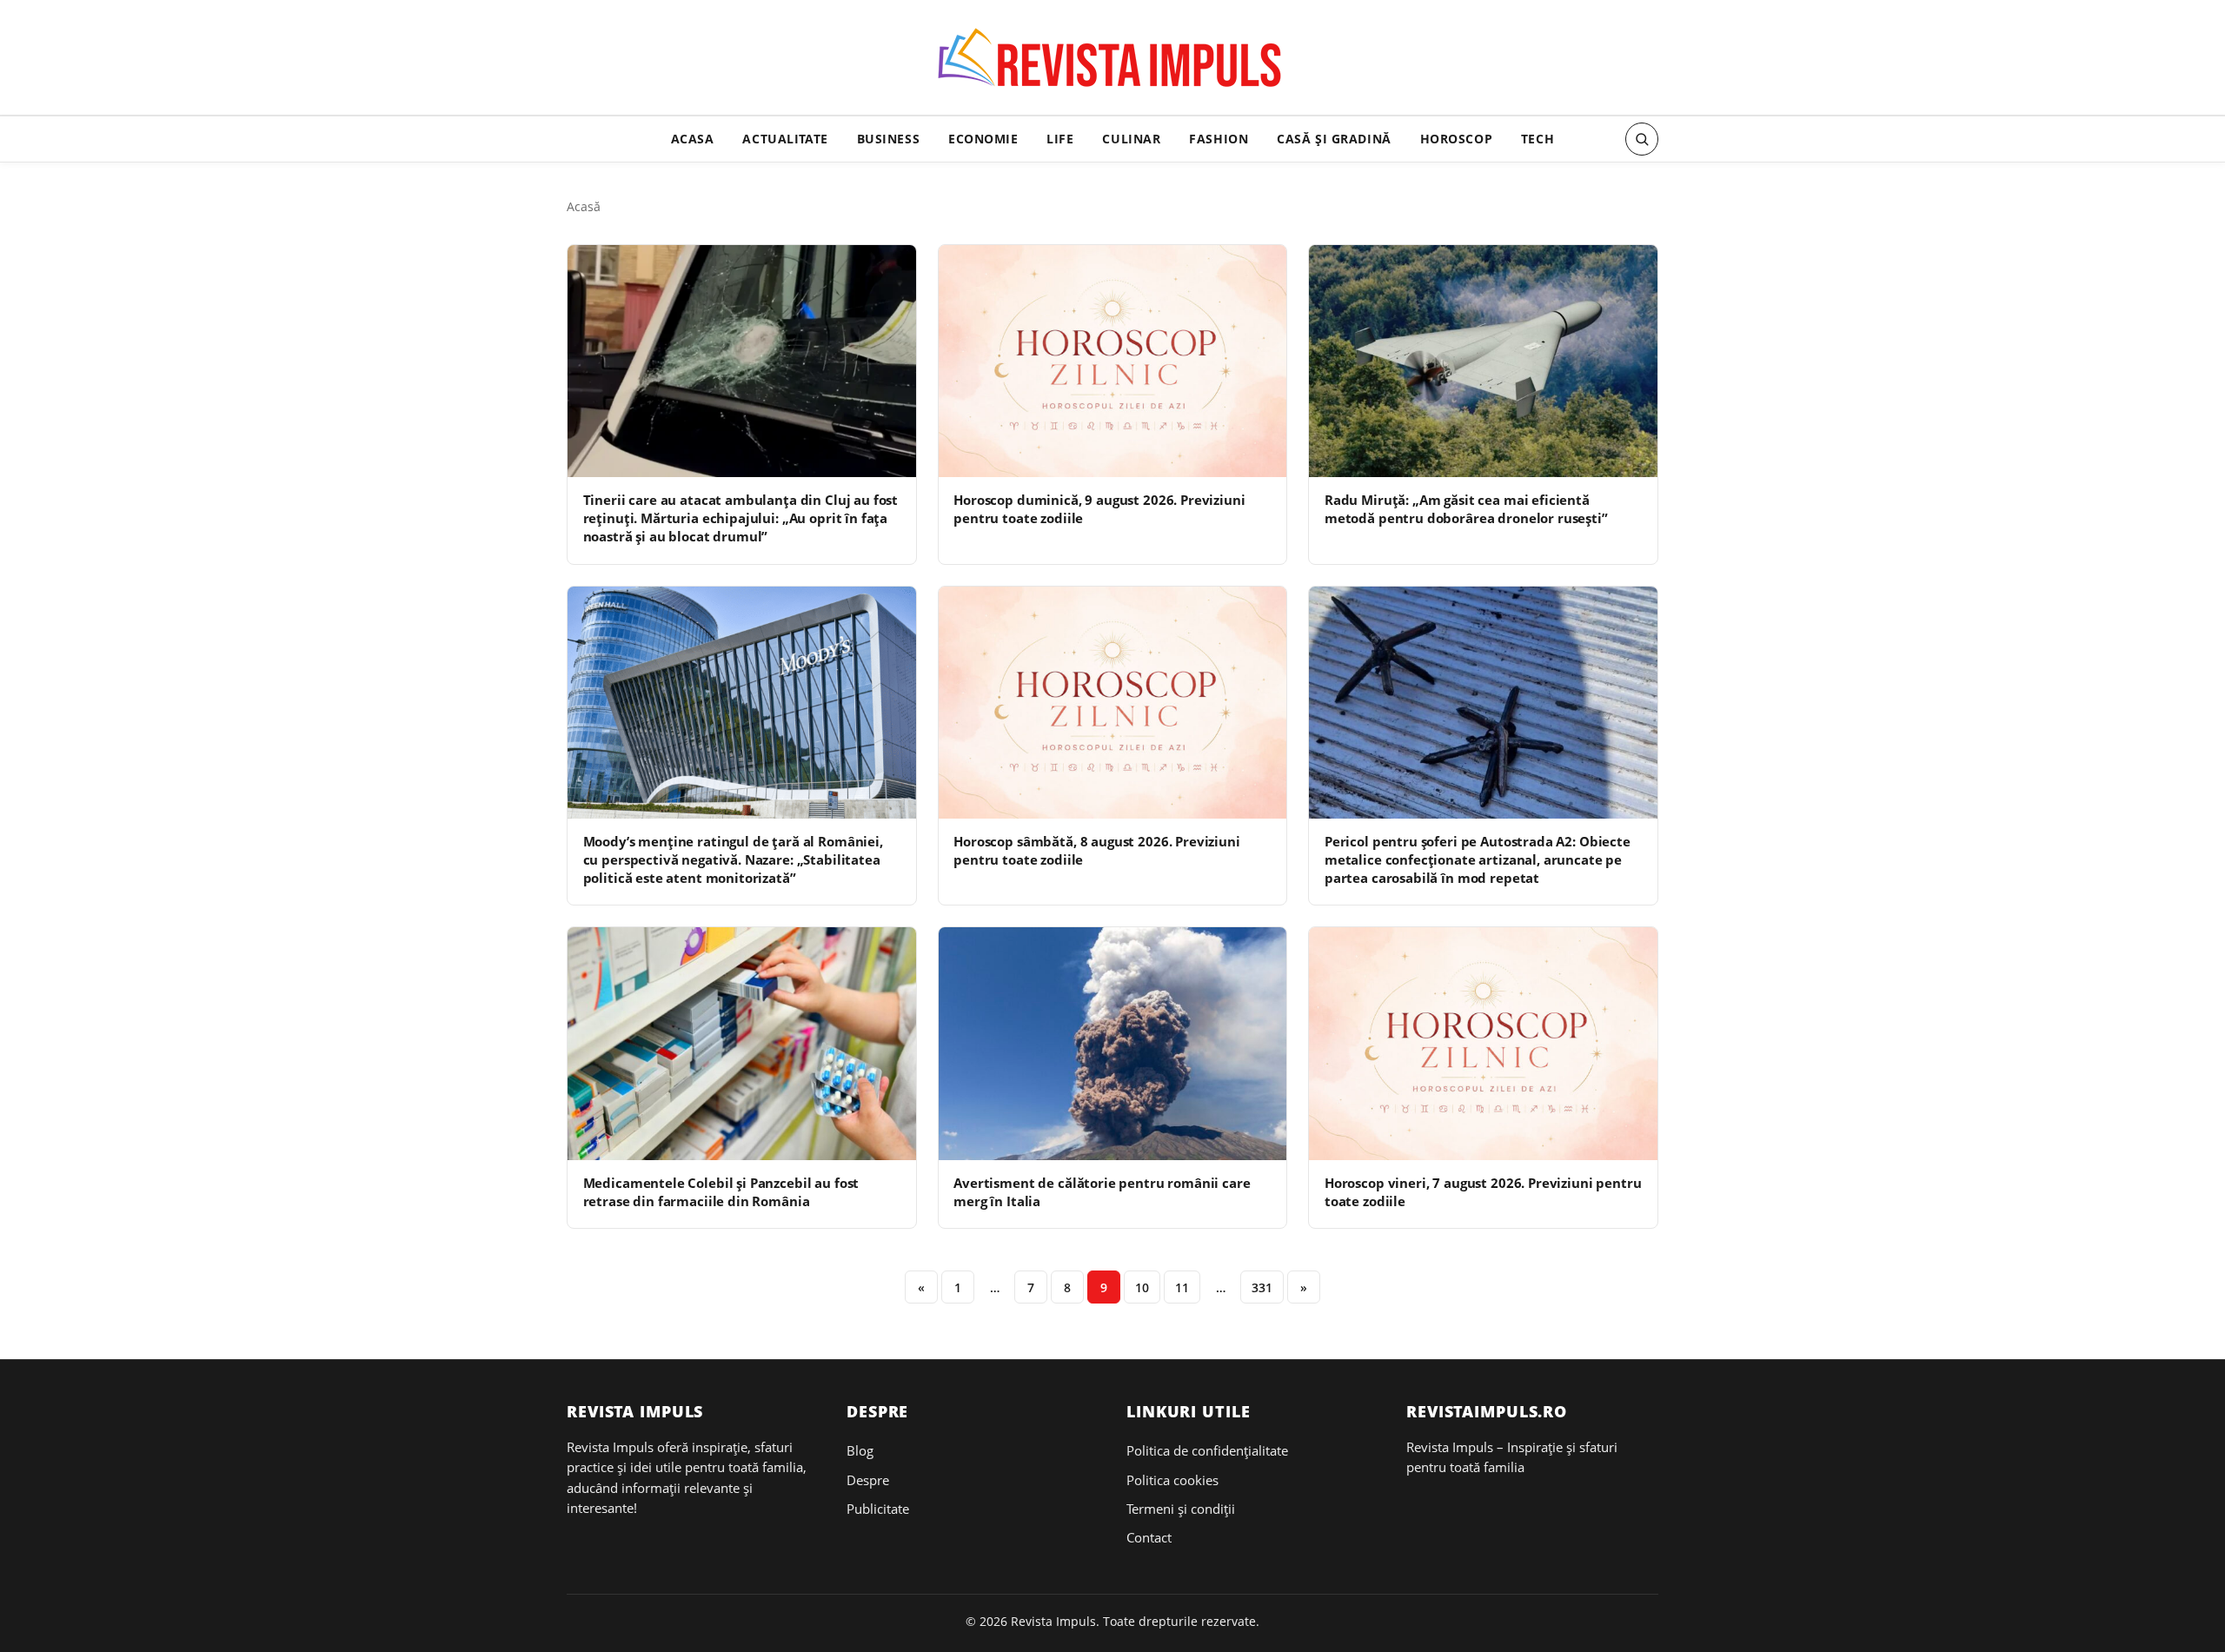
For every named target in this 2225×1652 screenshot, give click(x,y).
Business (889, 139)
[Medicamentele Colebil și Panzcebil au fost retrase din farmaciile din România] (742, 1043)
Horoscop (1457, 139)
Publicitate (878, 1509)
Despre (868, 1480)
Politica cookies (1172, 1480)
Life (1060, 139)
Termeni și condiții (1181, 1509)
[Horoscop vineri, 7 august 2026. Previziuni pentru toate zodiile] (1483, 1043)
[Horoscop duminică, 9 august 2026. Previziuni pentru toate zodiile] (1113, 361)
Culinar (1131, 139)
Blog (860, 1450)
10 (1142, 1287)
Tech (1538, 139)
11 (1182, 1287)
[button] (1642, 139)
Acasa (693, 139)
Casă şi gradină (1334, 139)
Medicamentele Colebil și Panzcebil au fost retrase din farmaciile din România (721, 1192)
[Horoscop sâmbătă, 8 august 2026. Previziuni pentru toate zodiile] (1113, 703)
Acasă (584, 206)
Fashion (1219, 139)
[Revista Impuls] (1113, 63)
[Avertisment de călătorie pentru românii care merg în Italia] (1113, 1043)
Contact (1149, 1537)
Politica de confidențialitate (1207, 1450)
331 (1262, 1287)
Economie (983, 139)
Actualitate (785, 139)
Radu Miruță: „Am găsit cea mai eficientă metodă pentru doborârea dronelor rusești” (1466, 509)
